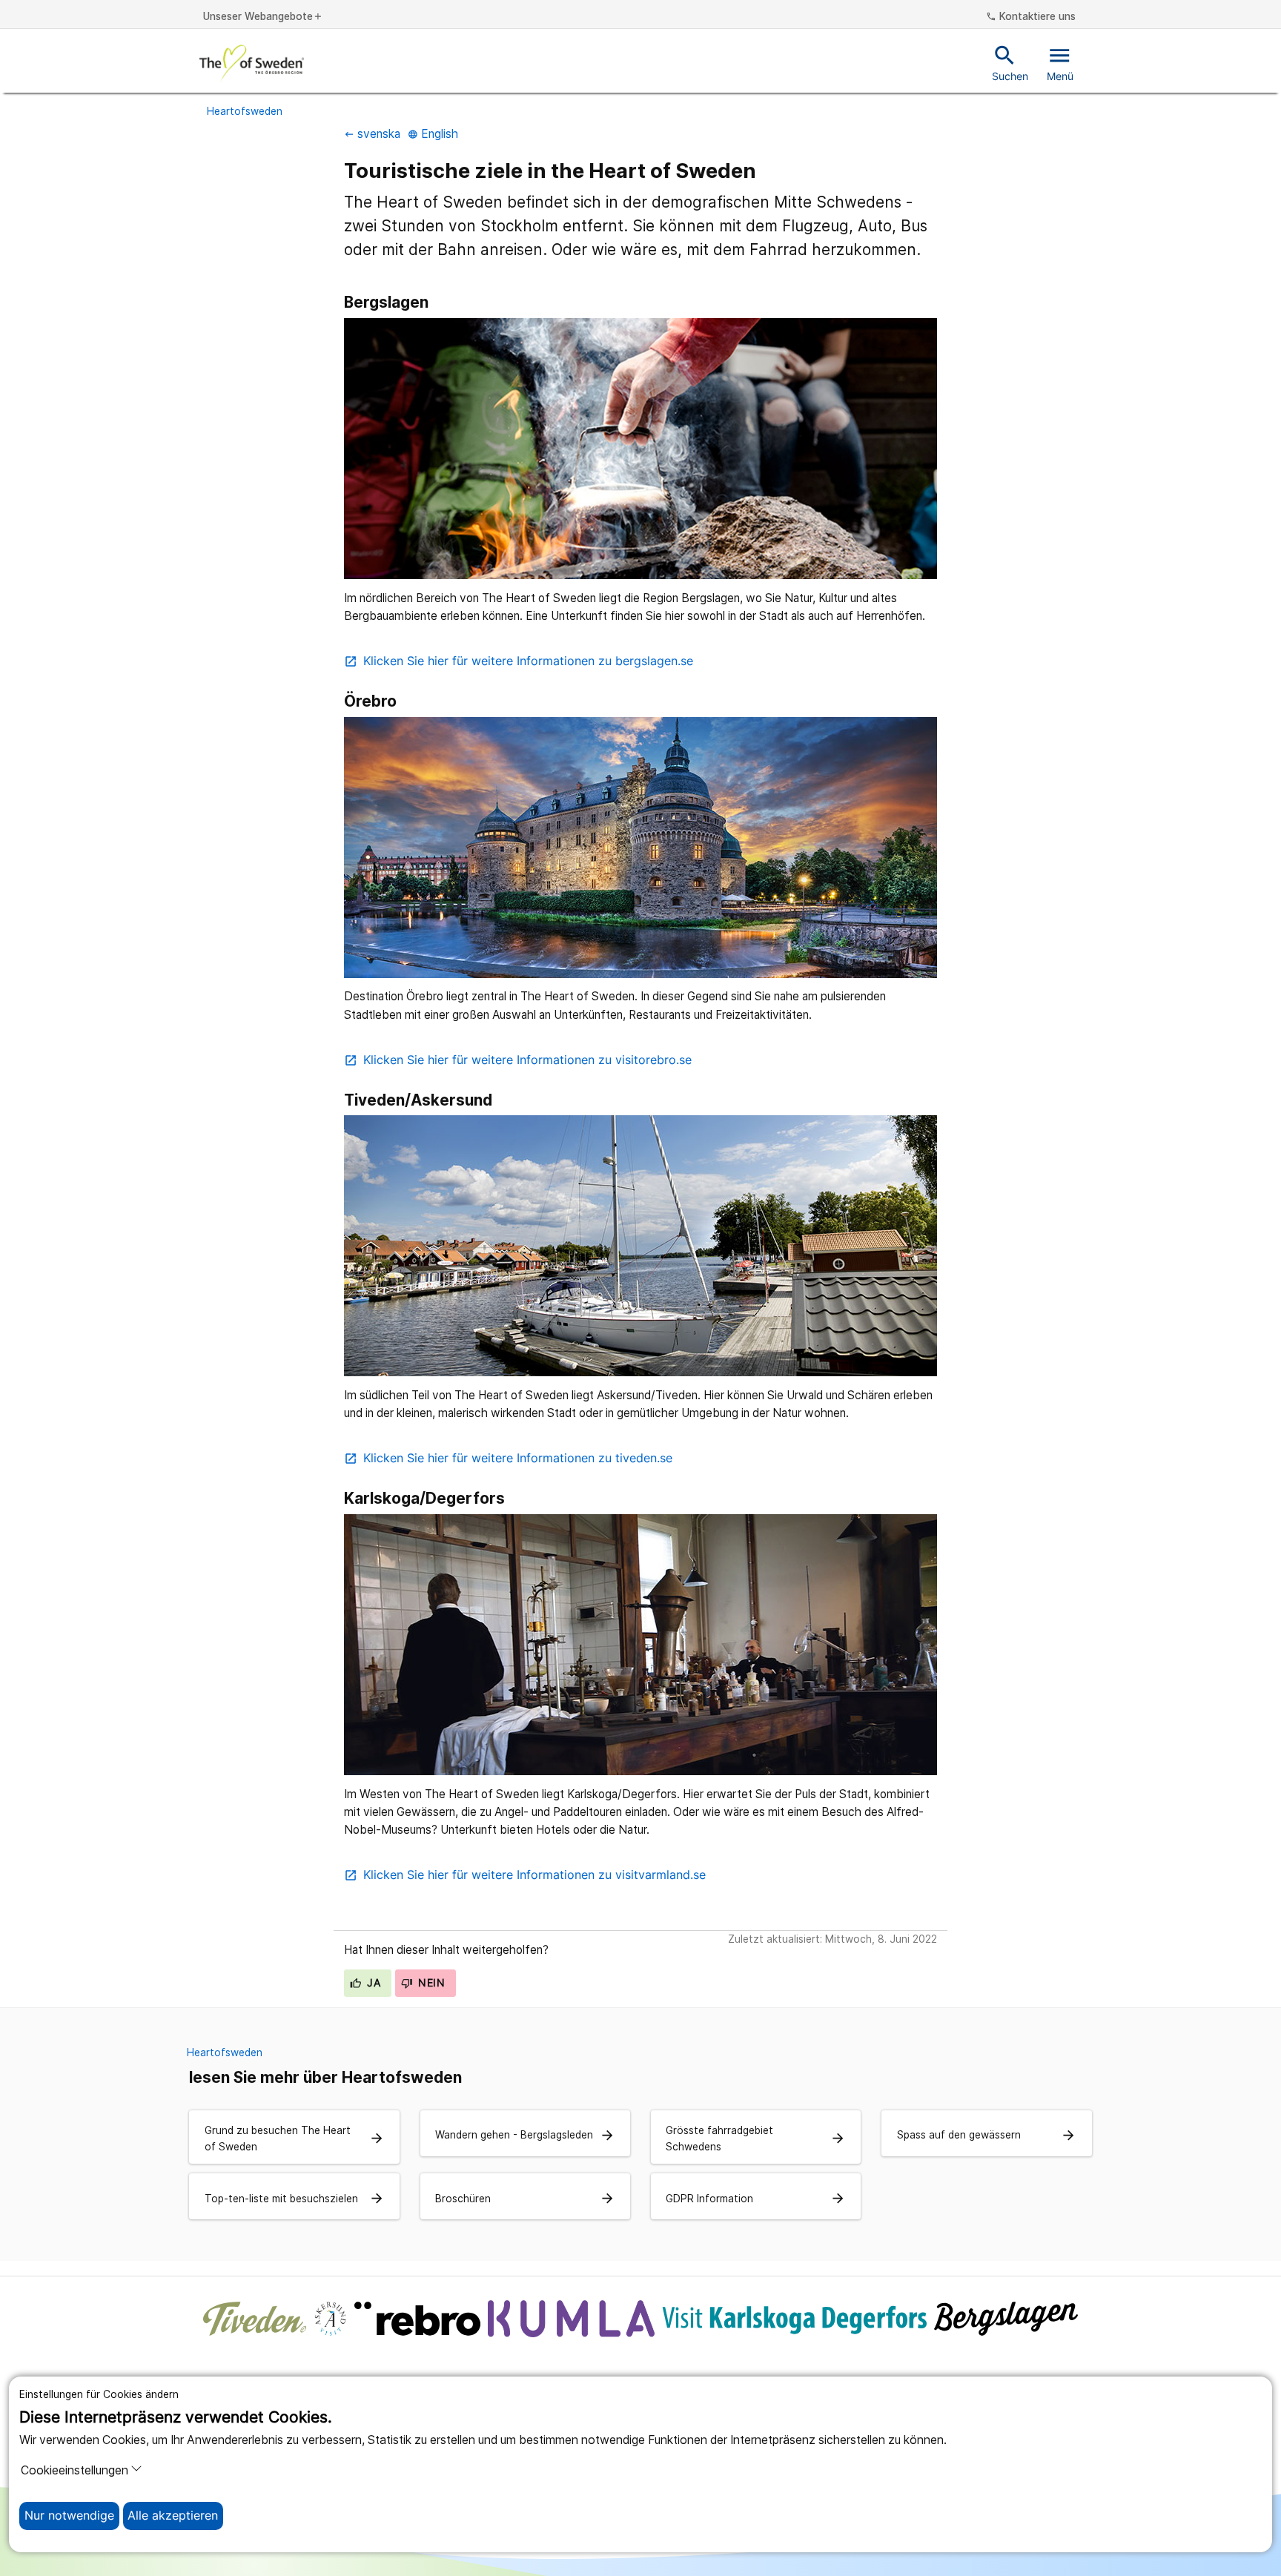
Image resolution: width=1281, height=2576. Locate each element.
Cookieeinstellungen (75, 2470)
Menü (1060, 62)
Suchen (1010, 62)
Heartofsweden (245, 111)
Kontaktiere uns (1031, 17)
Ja (372, 1983)
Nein (430, 1983)
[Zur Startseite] (252, 63)
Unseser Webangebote (263, 17)
